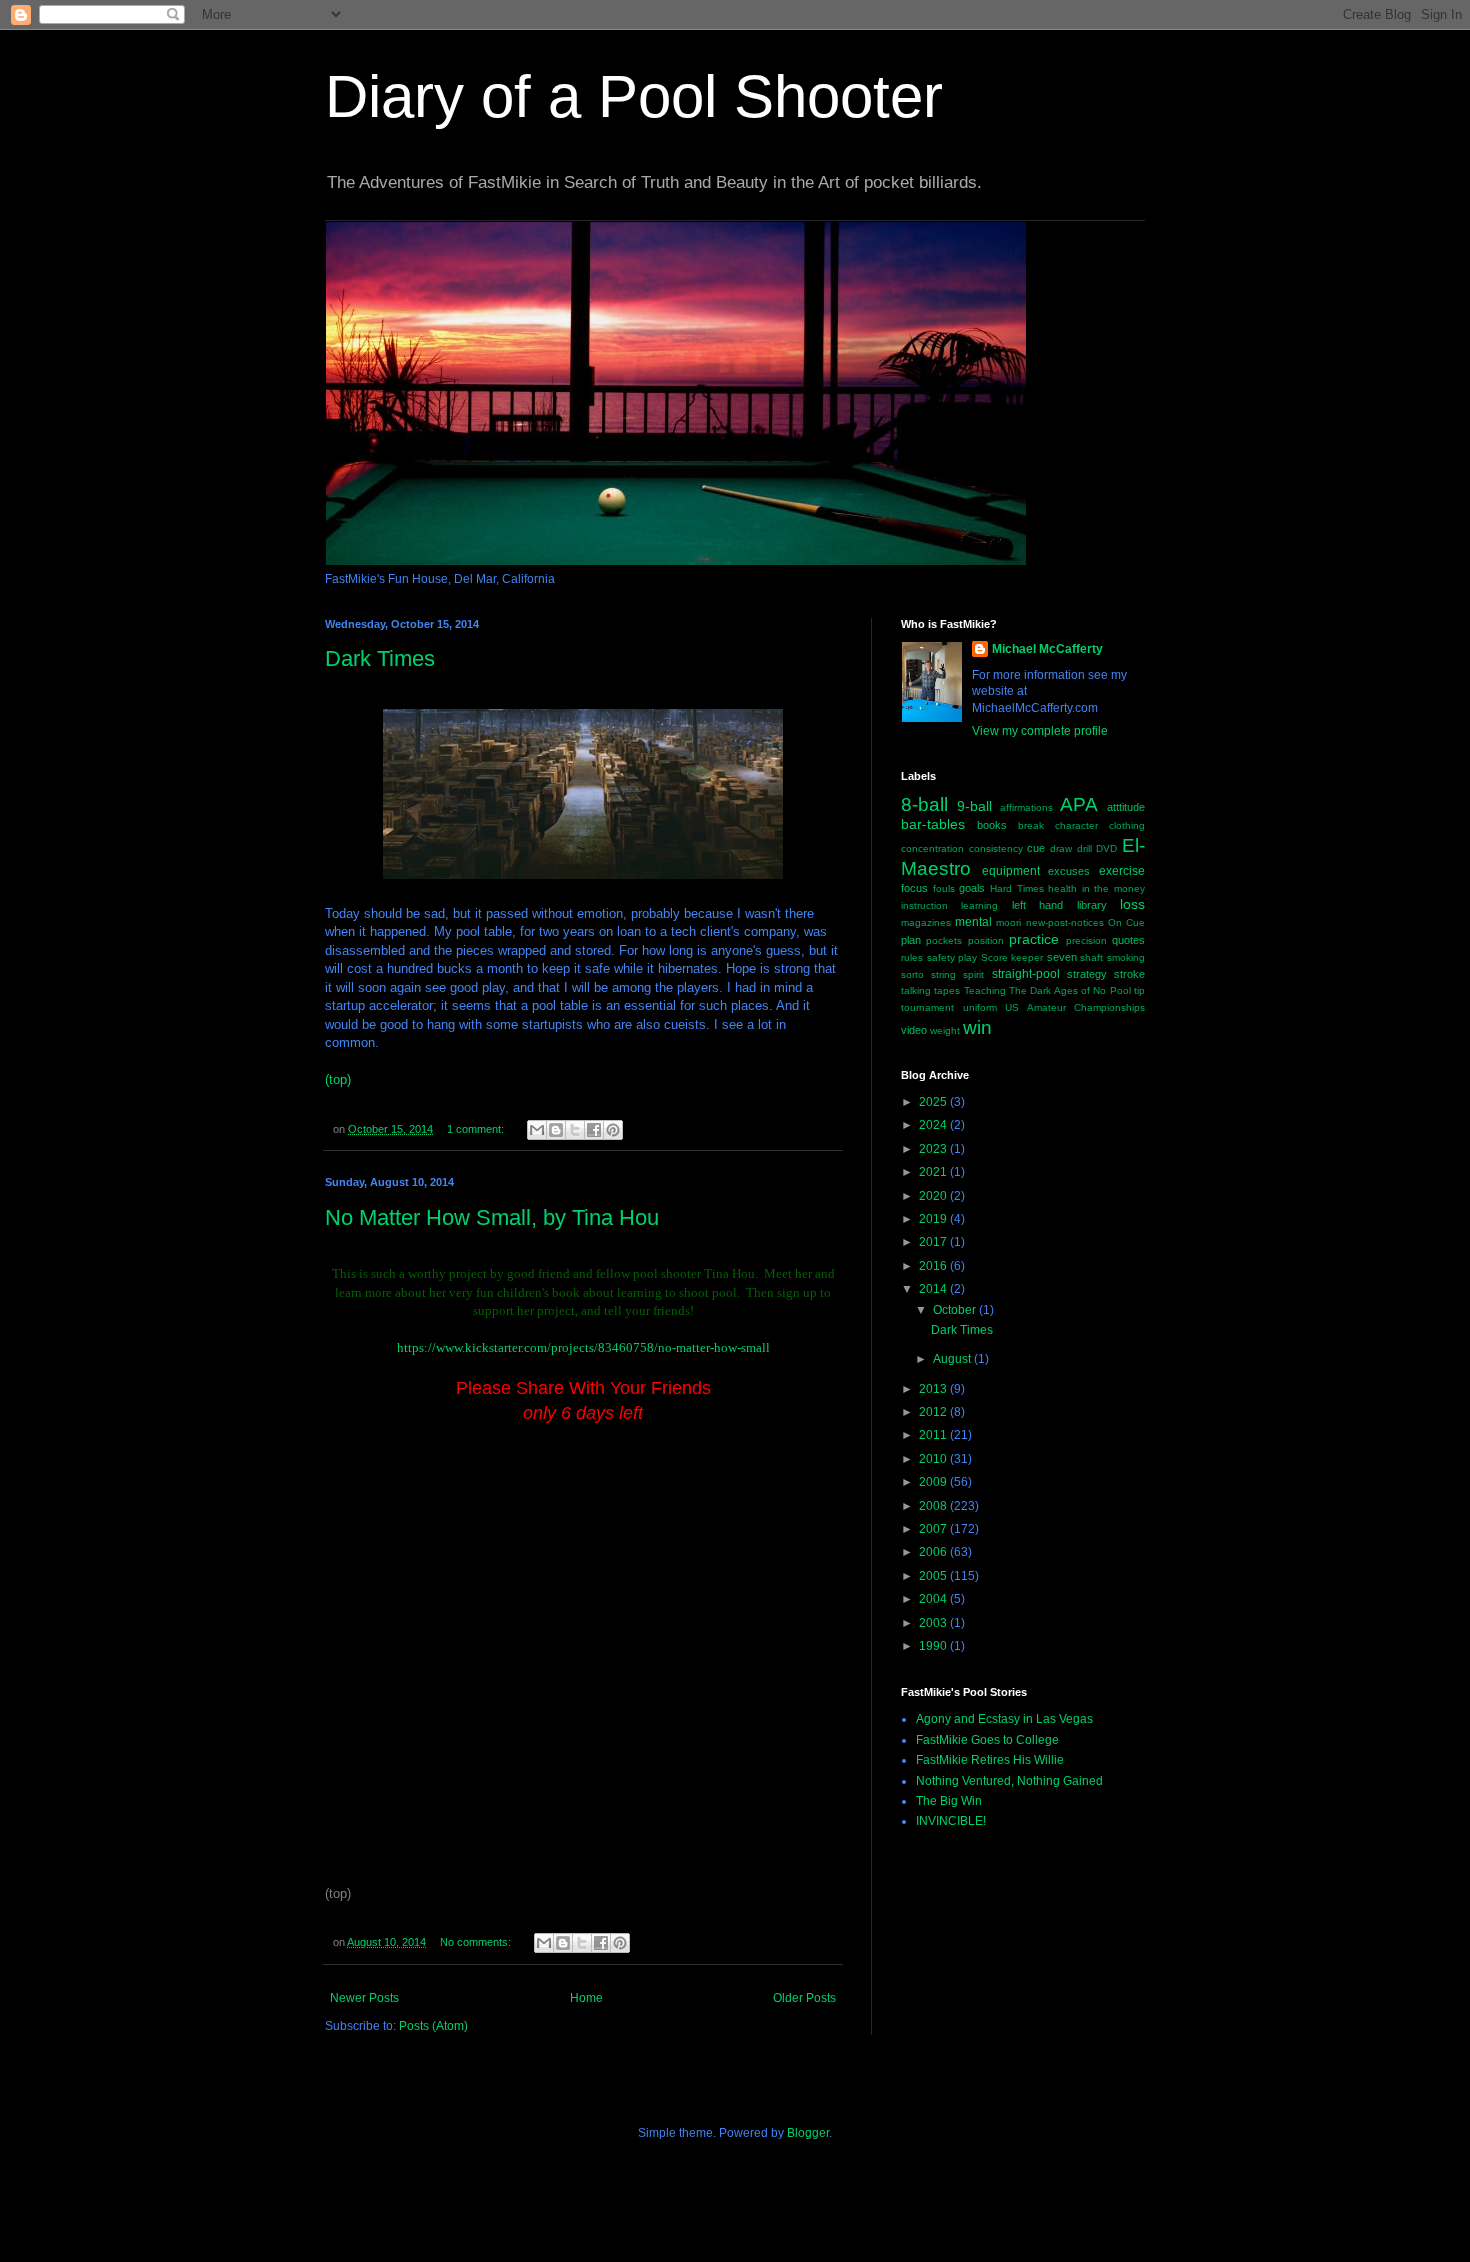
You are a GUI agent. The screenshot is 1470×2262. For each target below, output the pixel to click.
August (953, 1359)
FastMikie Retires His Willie (990, 1760)
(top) (338, 1079)
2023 (934, 1149)
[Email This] (537, 1130)
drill (1084, 848)
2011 (934, 1435)
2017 (934, 1242)
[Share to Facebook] (594, 1130)
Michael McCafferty (1047, 649)
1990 (934, 1646)
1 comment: (477, 1129)
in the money (1113, 888)
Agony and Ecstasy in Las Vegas (1004, 1719)
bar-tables (933, 824)
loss (1132, 904)
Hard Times (1017, 888)
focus (914, 888)
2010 (934, 1459)
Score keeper (1012, 957)
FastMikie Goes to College (987, 1740)
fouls (944, 888)
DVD (1106, 848)
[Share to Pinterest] (613, 1130)
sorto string (928, 974)
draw (1061, 848)
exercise (1122, 871)
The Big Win (949, 1801)
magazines (926, 922)
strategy (1087, 974)
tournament (927, 1007)
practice (1034, 939)
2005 (934, 1576)
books (992, 825)
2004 (934, 1599)
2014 (934, 1289)
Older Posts (804, 1998)
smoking (1126, 957)
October (956, 1310)
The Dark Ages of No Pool (1070, 990)
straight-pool (1026, 974)
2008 (934, 1506)
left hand (1037, 905)
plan (911, 940)
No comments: (477, 1942)
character (1076, 825)
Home (586, 1998)
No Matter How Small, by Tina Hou (492, 1217)
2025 (934, 1102)
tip (1139, 990)
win (977, 1027)
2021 (934, 1172)
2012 (934, 1412)
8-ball (924, 804)
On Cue (1126, 922)
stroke (1129, 974)
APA (1079, 804)
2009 (934, 1482)
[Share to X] (575, 1130)
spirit (973, 974)
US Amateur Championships (1075, 1007)
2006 (934, 1552)
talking (916, 990)
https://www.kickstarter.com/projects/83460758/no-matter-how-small (583, 1347)
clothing (1127, 825)
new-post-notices (1065, 922)
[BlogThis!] (556, 1130)
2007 (934, 1529)
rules (912, 957)
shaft (1091, 957)
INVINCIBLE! (951, 1821)
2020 (934, 1196)
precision (1086, 940)
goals (972, 888)
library (1092, 905)
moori (1008, 922)
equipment (1011, 871)
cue (1036, 848)
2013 (934, 1389)
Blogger (808, 2133)
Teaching (985, 990)
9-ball (974, 806)
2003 (934, 1623)
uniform (980, 1007)
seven (1062, 957)
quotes (1128, 940)
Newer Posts (364, 1998)
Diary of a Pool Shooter (634, 96)
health (1062, 888)
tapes (947, 990)
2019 (934, 1219)
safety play (952, 957)
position (986, 940)
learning (979, 905)
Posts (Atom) (433, 2026)
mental (973, 922)
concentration (932, 848)
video (914, 1030)
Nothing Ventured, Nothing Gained (1009, 1781)
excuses (1069, 871)
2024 (934, 1125)
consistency (996, 848)
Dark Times (380, 658)
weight (945, 1030)
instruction (924, 905)
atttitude (1126, 807)
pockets (944, 940)
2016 (934, 1266)
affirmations (1026, 807)
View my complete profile (1040, 731)
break (1031, 825)
